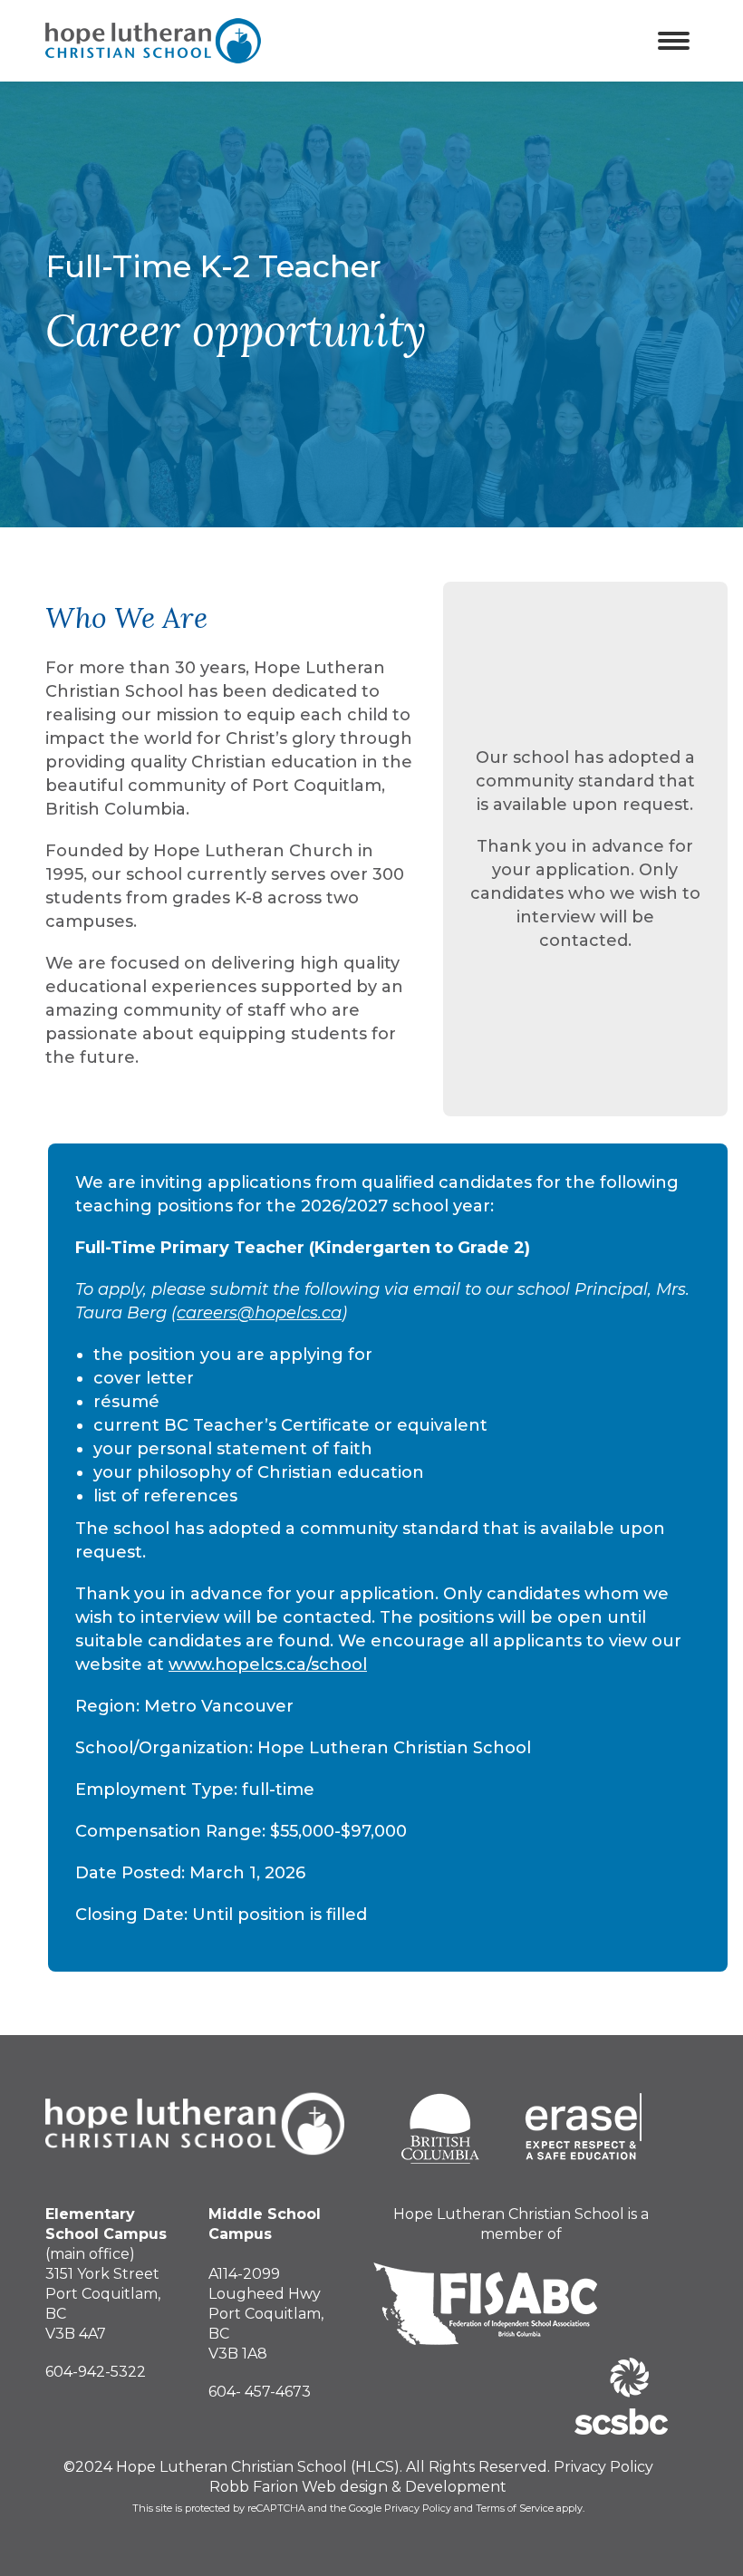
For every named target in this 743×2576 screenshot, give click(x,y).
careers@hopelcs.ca (259, 1313)
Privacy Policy (603, 2467)
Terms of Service (515, 2508)
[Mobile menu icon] (674, 41)
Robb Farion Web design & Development (358, 2487)
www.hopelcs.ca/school (268, 1664)
